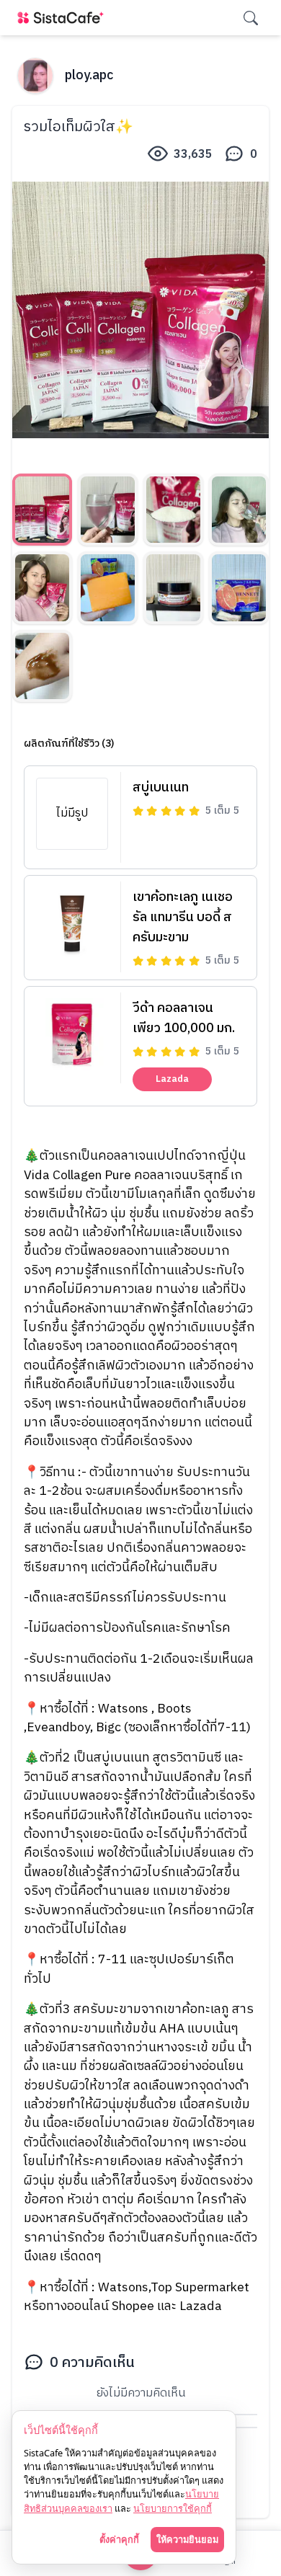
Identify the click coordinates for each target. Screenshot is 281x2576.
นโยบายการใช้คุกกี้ (173, 2508)
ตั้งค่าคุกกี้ (119, 2539)
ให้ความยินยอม (187, 2539)
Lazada (172, 1079)
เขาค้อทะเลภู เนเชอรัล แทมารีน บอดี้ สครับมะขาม (183, 918)
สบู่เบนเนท (161, 788)
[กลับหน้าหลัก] (63, 18)
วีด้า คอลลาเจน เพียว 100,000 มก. (184, 1018)
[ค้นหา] (251, 18)
